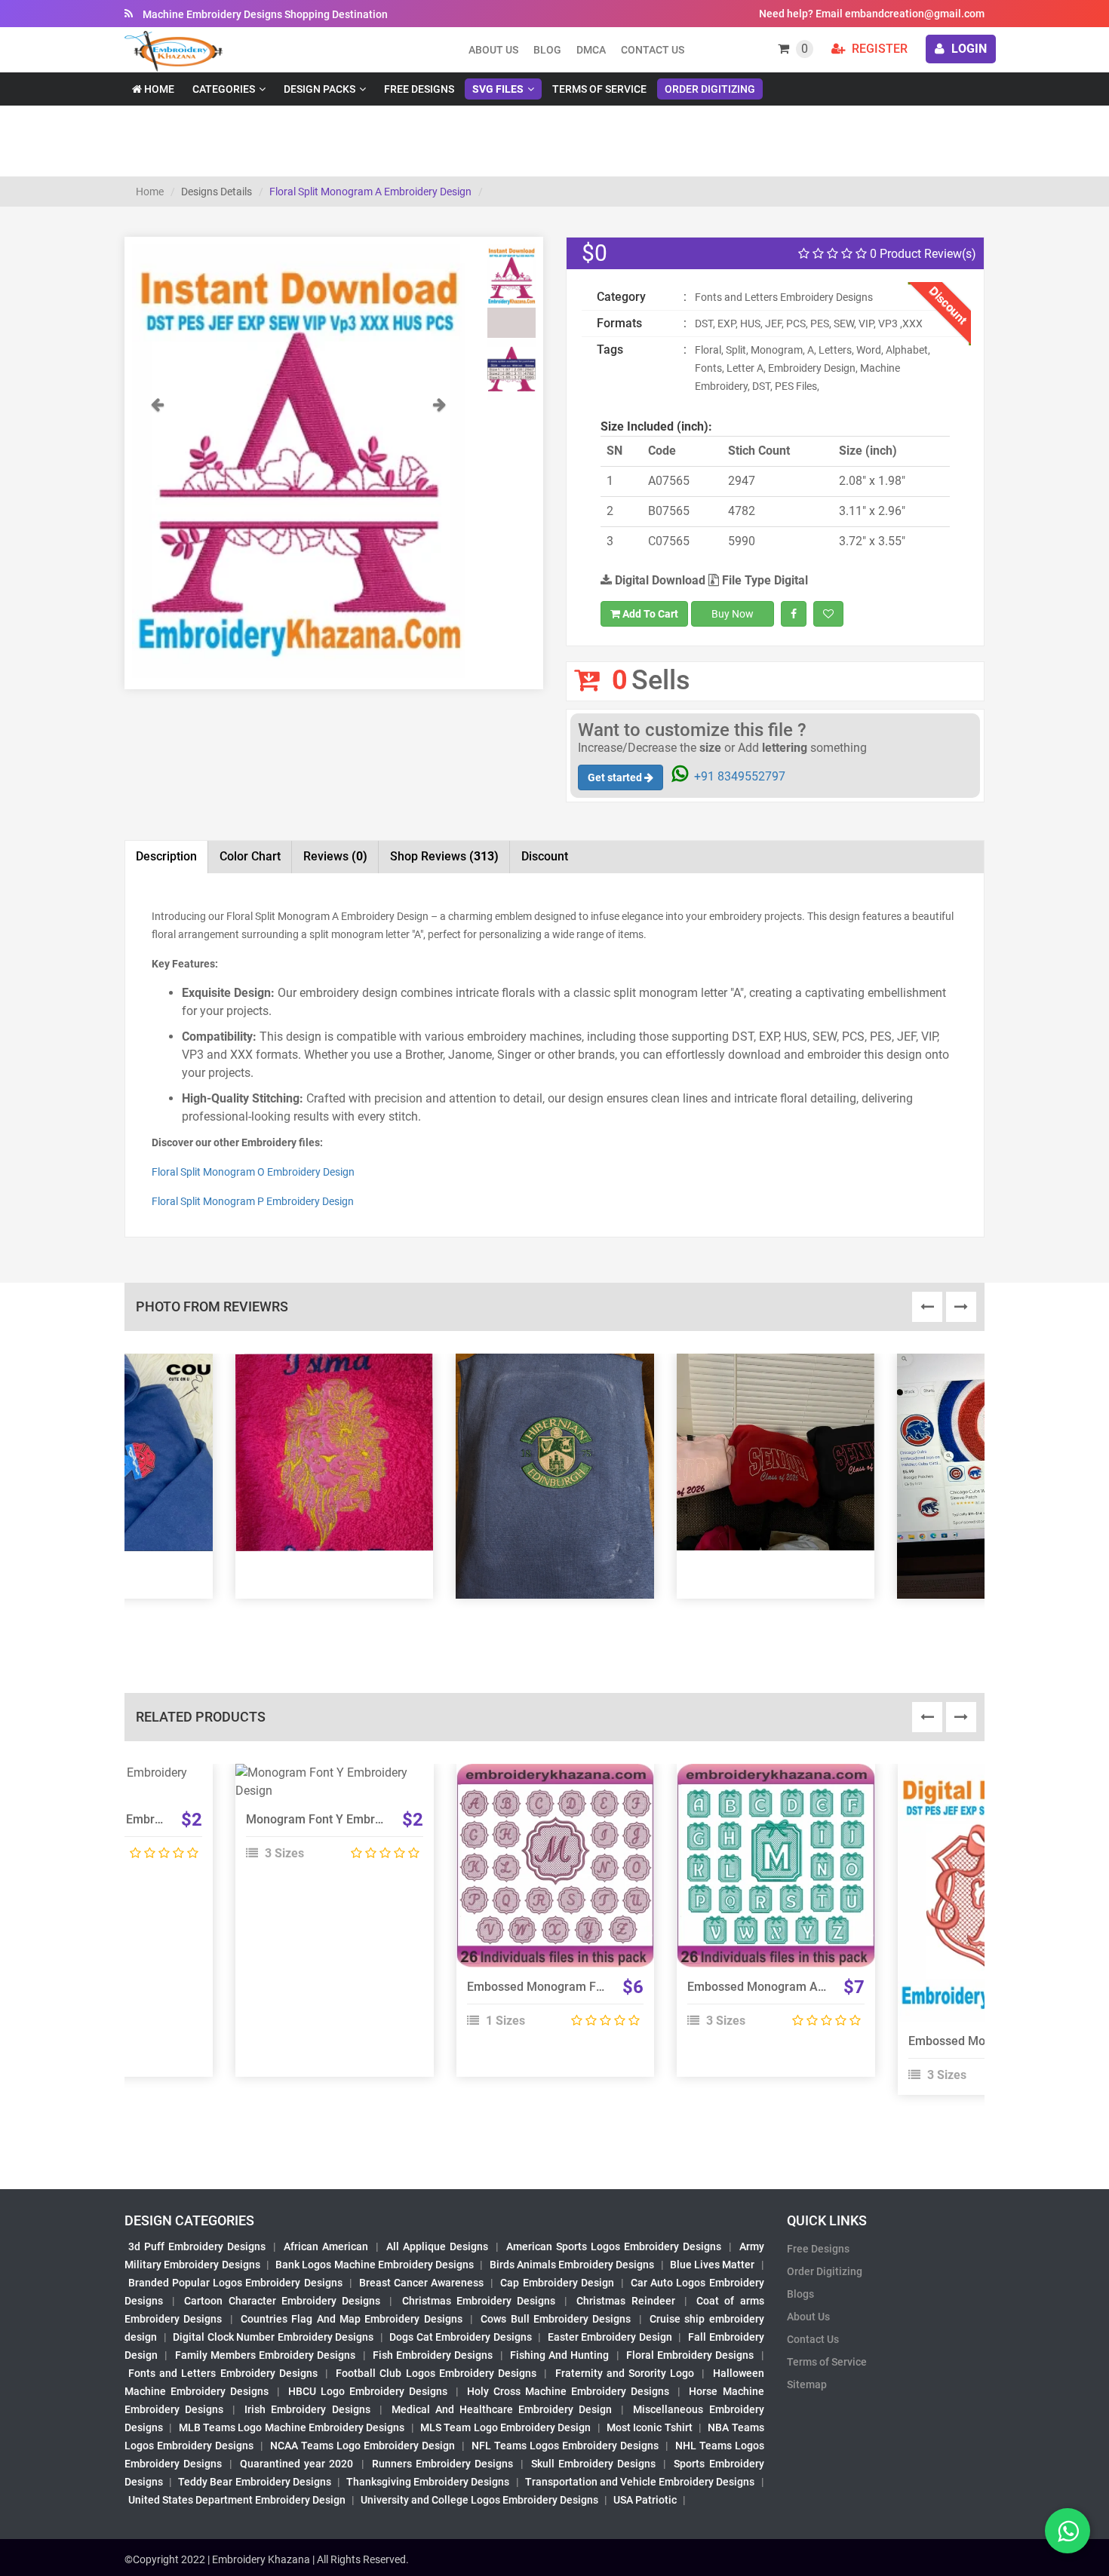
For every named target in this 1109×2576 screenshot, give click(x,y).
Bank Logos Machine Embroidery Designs (375, 2265)
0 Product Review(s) (922, 254)
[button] (157, 537)
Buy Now (733, 614)
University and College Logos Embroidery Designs (479, 2500)
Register (878, 49)
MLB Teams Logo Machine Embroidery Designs (292, 2427)
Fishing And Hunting (560, 2355)
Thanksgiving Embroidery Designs (428, 2482)
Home (158, 89)
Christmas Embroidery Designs (479, 2301)
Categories (224, 89)
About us (493, 50)
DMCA (591, 50)
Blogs (800, 2294)
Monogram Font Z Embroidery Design (127, 1819)
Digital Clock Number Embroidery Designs (273, 2337)
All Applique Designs (437, 2246)
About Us (808, 2317)
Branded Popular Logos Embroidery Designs (235, 2283)
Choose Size (548, 1883)
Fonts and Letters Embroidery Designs (223, 2373)
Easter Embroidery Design (610, 2337)
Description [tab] (166, 856)
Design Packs (319, 89)
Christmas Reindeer (625, 2301)
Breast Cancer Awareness (421, 2283)
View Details (327, 1779)
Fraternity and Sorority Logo (625, 2373)
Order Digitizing (710, 89)
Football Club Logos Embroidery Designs (436, 2373)
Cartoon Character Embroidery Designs (282, 2301)
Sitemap (807, 2384)
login (968, 49)
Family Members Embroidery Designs (266, 2355)
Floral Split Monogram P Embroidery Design (253, 1201)
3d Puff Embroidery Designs (197, 2246)
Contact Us (653, 50)
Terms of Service (599, 89)
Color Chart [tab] (250, 856)
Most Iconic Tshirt (650, 2427)
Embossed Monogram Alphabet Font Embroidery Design (839, 1987)
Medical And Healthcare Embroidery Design (502, 2409)
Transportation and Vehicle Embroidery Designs (640, 2482)
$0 (594, 253)
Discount (545, 856)
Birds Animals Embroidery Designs (572, 2265)
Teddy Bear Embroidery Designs (254, 2482)
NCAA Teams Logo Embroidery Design (362, 2446)
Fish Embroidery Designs (433, 2355)
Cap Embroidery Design (557, 2283)
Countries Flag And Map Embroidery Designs (352, 2319)
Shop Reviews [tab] (444, 856)
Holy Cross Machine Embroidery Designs (568, 2391)
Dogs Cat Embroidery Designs (461, 2337)
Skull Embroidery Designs (593, 2464)
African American (326, 2246)
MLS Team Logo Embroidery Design (505, 2427)
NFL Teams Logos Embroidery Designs (565, 2446)
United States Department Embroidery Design (237, 2500)
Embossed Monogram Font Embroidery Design (593, 1987)
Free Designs (419, 89)
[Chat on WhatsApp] (1068, 2531)
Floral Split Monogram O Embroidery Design (253, 1172)
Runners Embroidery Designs (442, 2464)
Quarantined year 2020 (296, 2464)
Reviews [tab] (335, 856)
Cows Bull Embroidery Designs (556, 2319)
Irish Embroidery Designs (307, 2409)
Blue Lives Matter (713, 2265)
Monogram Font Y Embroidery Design (347, 1819)
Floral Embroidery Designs (690, 2355)
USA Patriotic (645, 2500)
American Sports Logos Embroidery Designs (614, 2246)
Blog (547, 50)
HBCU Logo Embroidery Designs (368, 2391)
